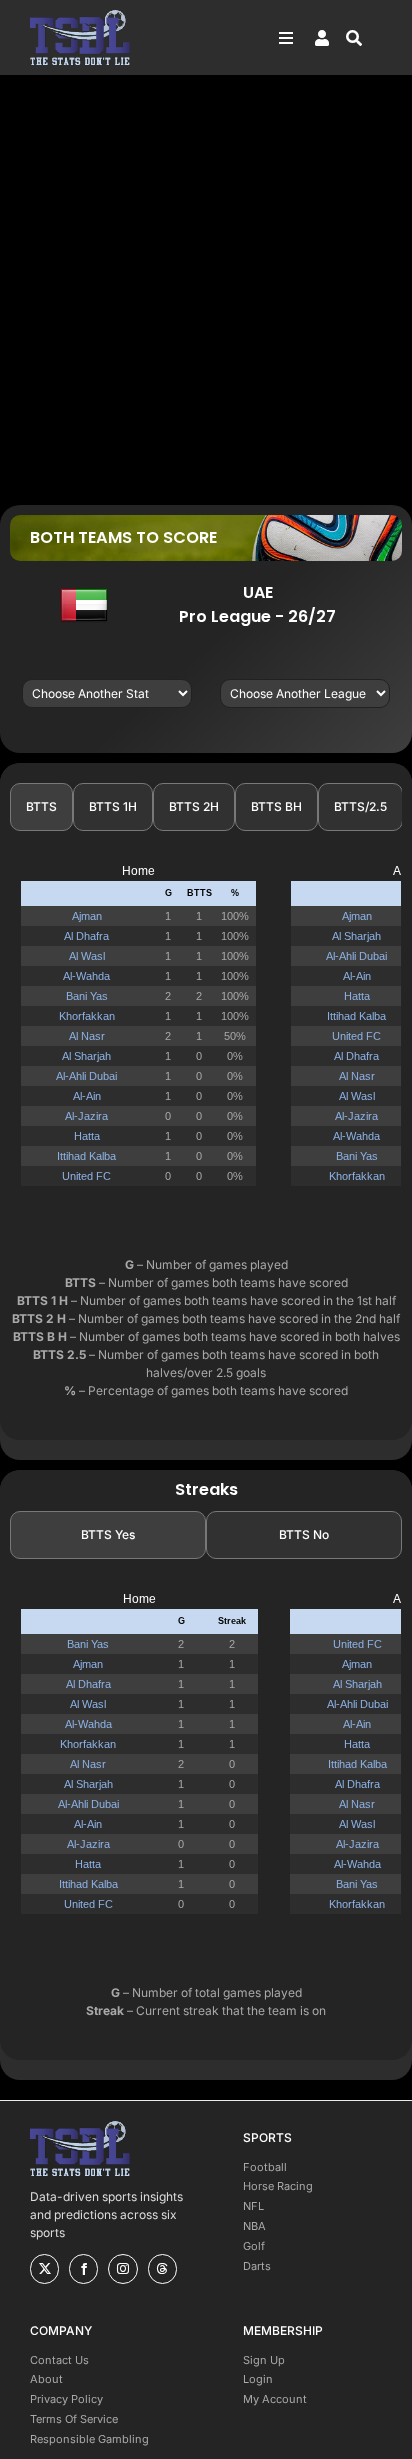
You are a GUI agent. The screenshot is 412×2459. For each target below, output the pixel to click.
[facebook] (83, 2269)
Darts (257, 2266)
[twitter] (44, 2269)
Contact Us (59, 2360)
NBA (254, 2226)
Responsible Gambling (89, 2439)
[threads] (162, 2269)
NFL (253, 2206)
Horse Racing (278, 2186)
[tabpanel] (206, 1033)
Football (265, 2167)
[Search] (364, 38)
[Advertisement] (206, 289)
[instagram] (122, 2269)
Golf (254, 2246)
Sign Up (264, 2360)
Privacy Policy (66, 2399)
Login (258, 2379)
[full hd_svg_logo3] (80, 15)
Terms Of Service (74, 2419)
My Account (275, 2399)
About (46, 2379)
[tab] (41, 807)
